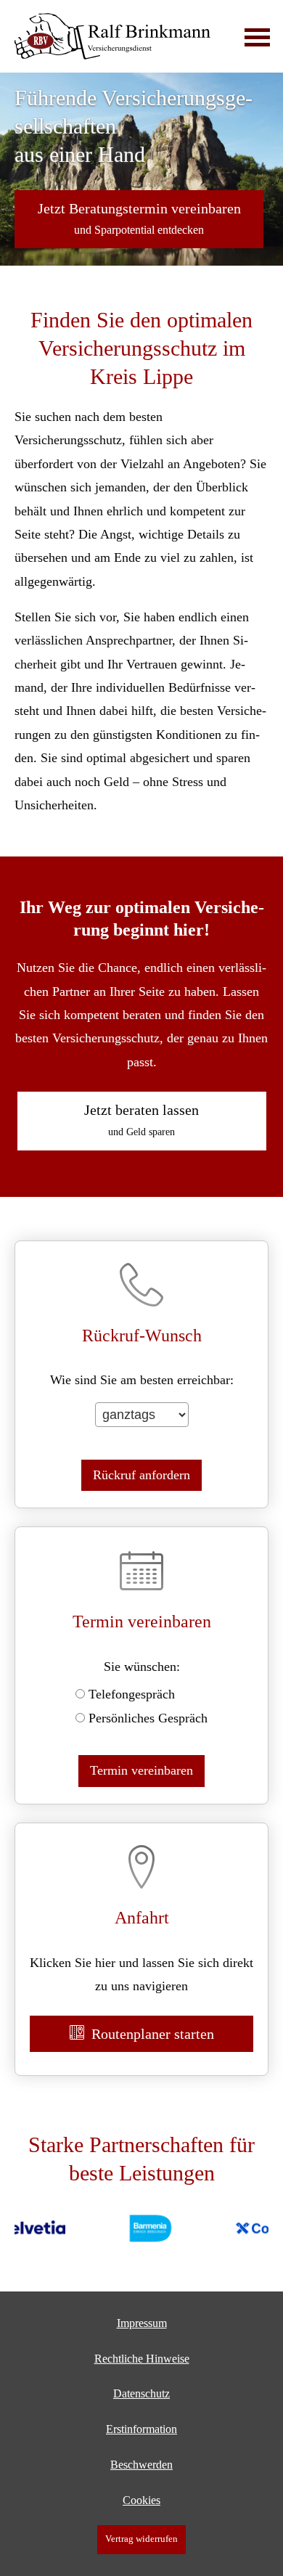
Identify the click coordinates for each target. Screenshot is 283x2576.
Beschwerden (141, 2465)
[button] (139, 219)
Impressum (142, 2323)
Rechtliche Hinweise (142, 2359)
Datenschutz (141, 2393)
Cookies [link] (141, 2500)
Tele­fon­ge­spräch (132, 1694)
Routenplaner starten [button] (153, 2034)
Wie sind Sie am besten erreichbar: (142, 1380)
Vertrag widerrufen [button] (141, 2539)
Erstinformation (141, 2429)
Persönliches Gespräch (148, 1718)
